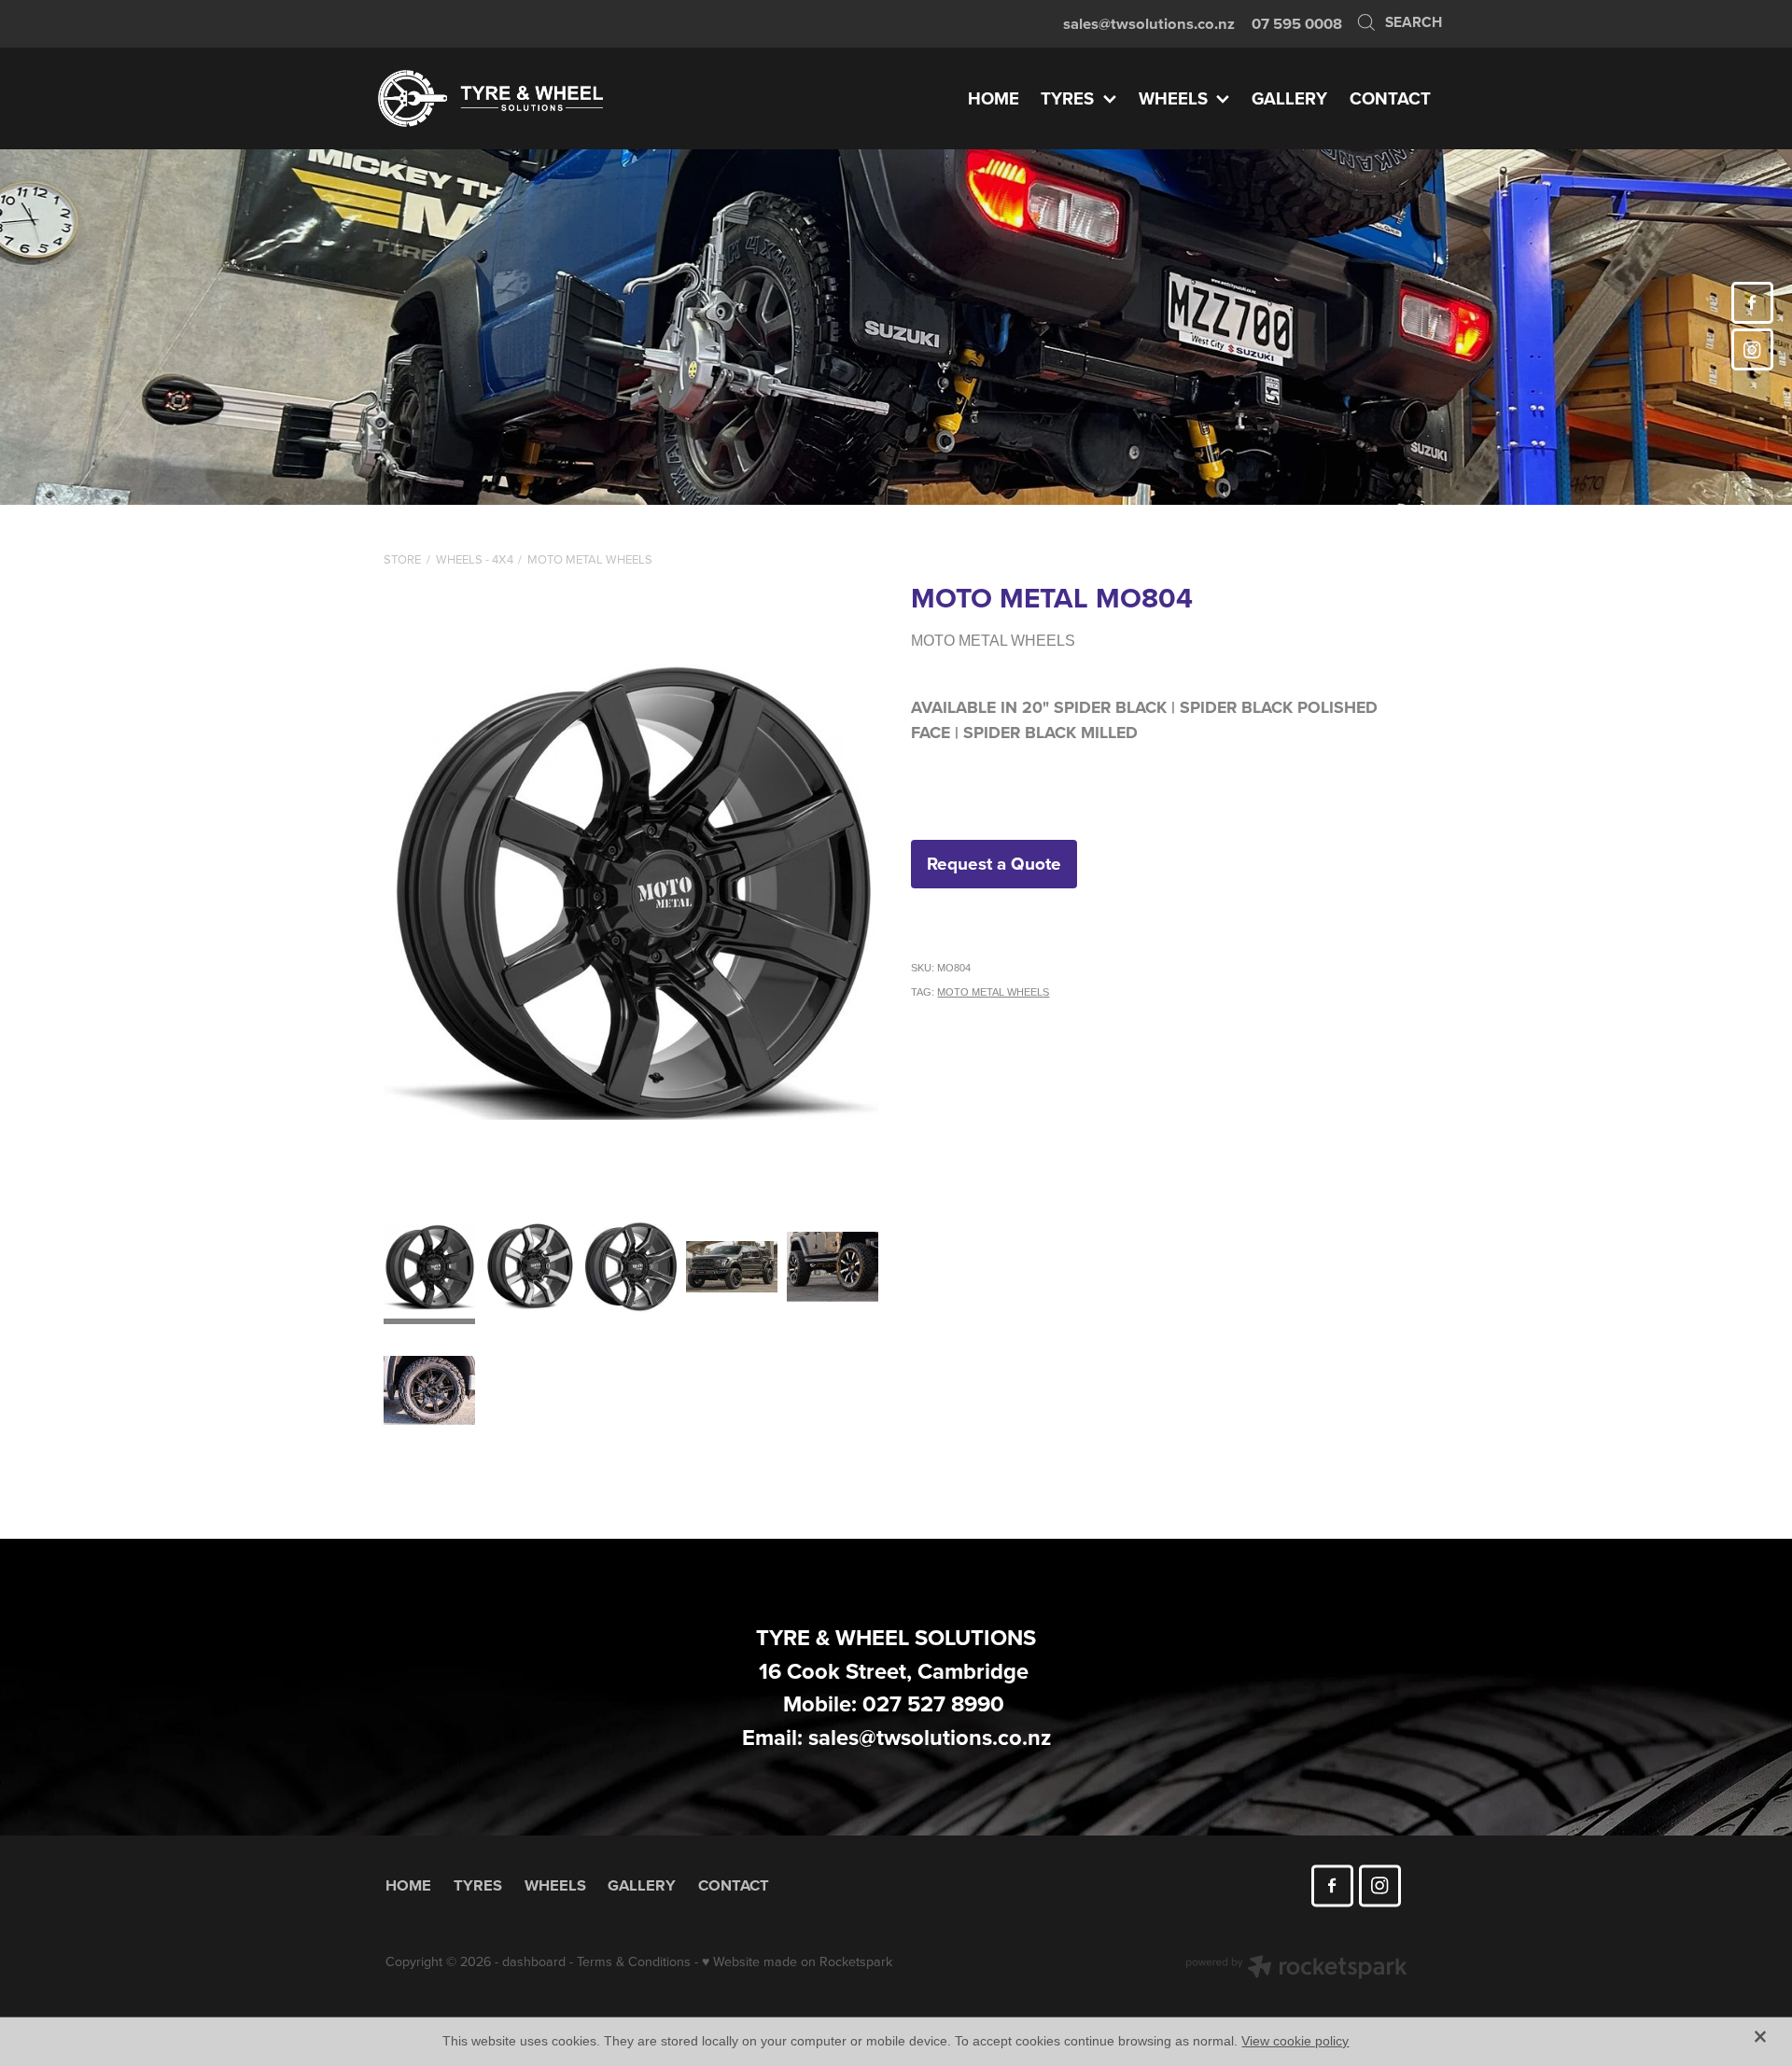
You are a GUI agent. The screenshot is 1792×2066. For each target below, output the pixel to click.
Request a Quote (994, 863)
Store (402, 559)
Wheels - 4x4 (475, 559)
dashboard (534, 1961)
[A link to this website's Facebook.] (1752, 303)
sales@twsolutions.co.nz (1149, 23)
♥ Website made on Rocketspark (797, 1961)
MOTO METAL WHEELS (590, 559)
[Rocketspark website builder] (1296, 1969)
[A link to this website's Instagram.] (1752, 349)
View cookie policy (1295, 2041)
